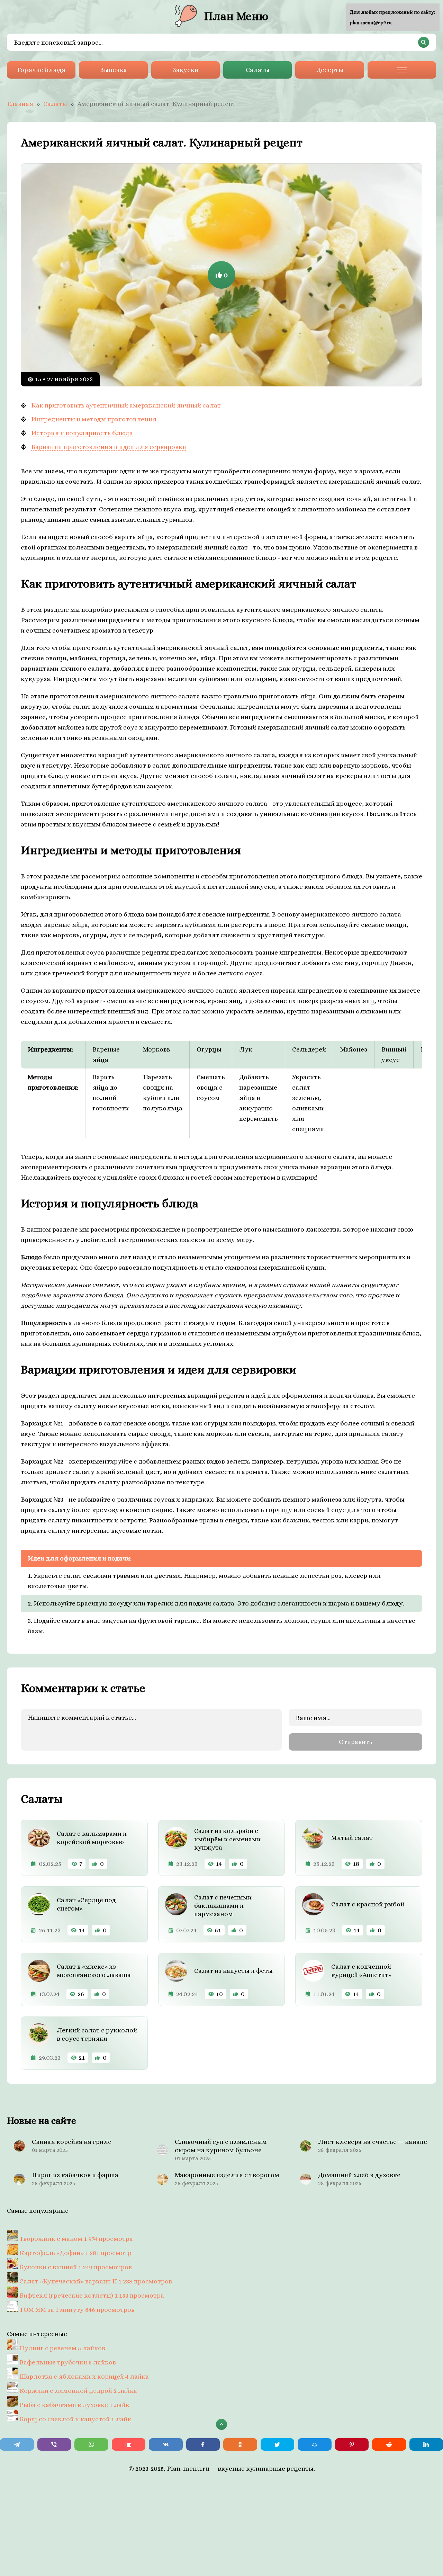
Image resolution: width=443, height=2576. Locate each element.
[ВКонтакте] (166, 2444)
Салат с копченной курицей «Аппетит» (361, 1971)
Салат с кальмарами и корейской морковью (92, 1838)
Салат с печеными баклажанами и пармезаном (223, 1906)
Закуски (185, 70)
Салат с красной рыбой (368, 1904)
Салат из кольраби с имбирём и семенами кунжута (227, 1839)
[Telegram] (17, 2444)
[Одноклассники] (240, 2444)
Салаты (258, 70)
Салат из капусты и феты (233, 1971)
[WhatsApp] (91, 2444)
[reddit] (389, 2444)
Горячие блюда (41, 70)
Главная (20, 104)
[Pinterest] (352, 2444)
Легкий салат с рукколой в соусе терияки (97, 2034)
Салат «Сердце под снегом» (86, 1904)
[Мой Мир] (315, 2444)
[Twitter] (278, 2444)
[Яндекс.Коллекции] (129, 2444)
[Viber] (54, 2444)
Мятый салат (352, 1838)
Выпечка (113, 70)
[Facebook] (203, 2444)
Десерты (330, 70)
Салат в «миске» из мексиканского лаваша (94, 1971)
